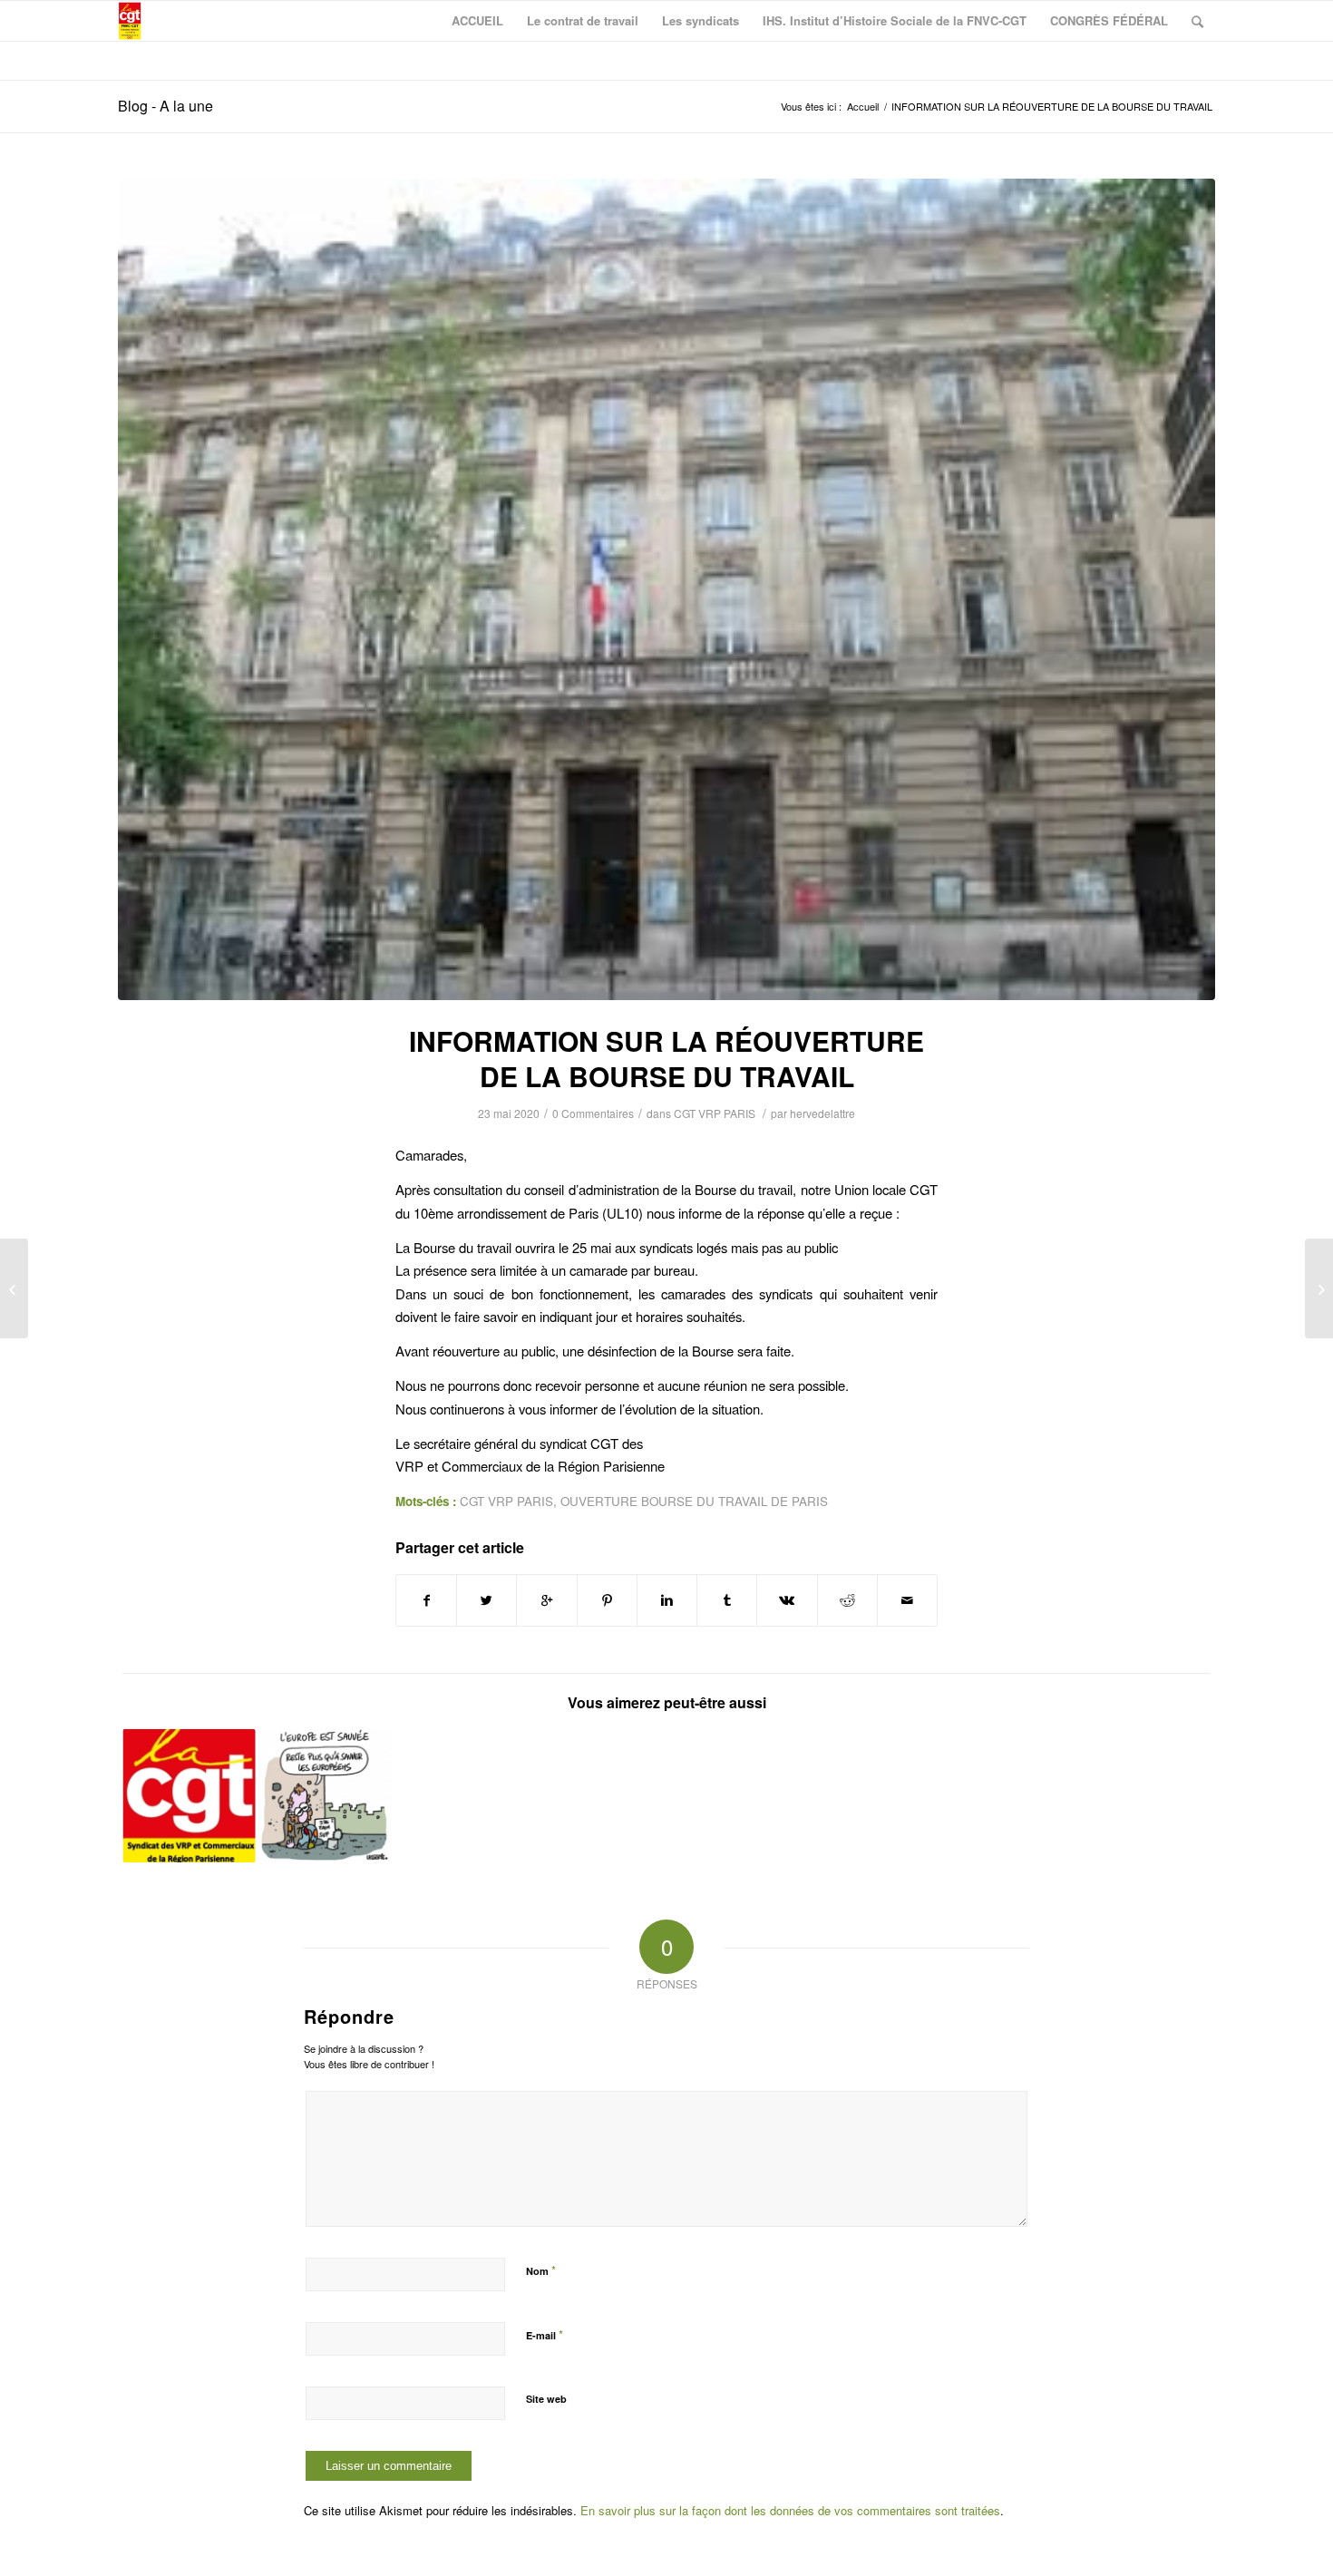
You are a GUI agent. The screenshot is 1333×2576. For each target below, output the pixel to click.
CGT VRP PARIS (715, 1113)
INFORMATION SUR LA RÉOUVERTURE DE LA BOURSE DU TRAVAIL (666, 1058)
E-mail (545, 2334)
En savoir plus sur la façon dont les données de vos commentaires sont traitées (790, 2510)
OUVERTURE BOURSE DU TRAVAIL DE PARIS (694, 1501)
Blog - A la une (165, 106)
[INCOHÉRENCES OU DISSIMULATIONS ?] (325, 1796)
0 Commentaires (593, 1113)
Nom (541, 2270)
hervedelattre (822, 1113)
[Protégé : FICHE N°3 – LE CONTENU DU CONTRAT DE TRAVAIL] (1319, 1288)
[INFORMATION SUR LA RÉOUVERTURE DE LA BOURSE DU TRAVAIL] (666, 589)
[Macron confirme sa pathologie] (189, 1796)
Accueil (863, 107)
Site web (546, 2399)
